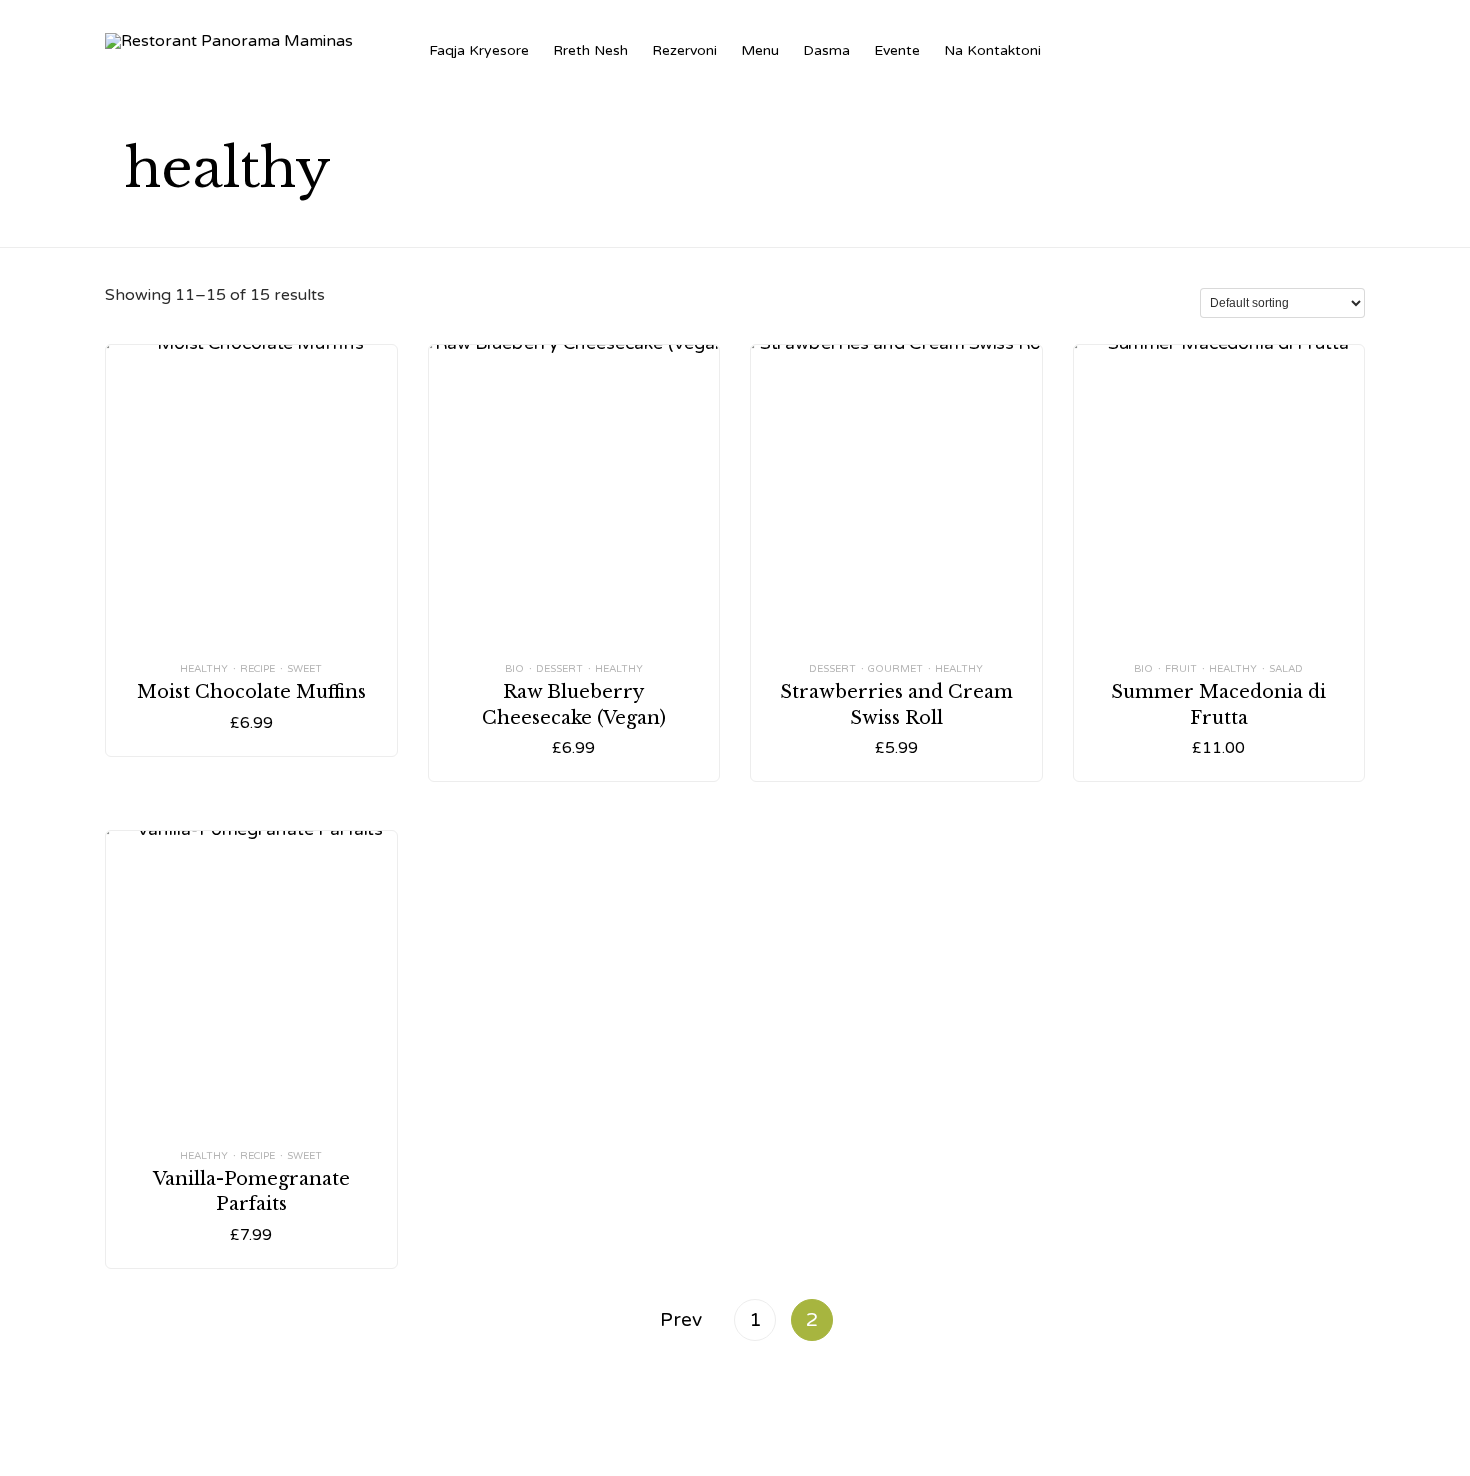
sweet (304, 669)
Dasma (826, 50)
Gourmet (895, 669)
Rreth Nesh (590, 50)
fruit (1181, 669)
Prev (681, 1319)
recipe (257, 669)
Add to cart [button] (251, 598)
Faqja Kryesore (479, 50)
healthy (204, 669)
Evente (897, 50)
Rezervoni (684, 50)
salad (1286, 669)
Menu (760, 50)
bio (514, 669)
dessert (559, 669)
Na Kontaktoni (992, 50)
